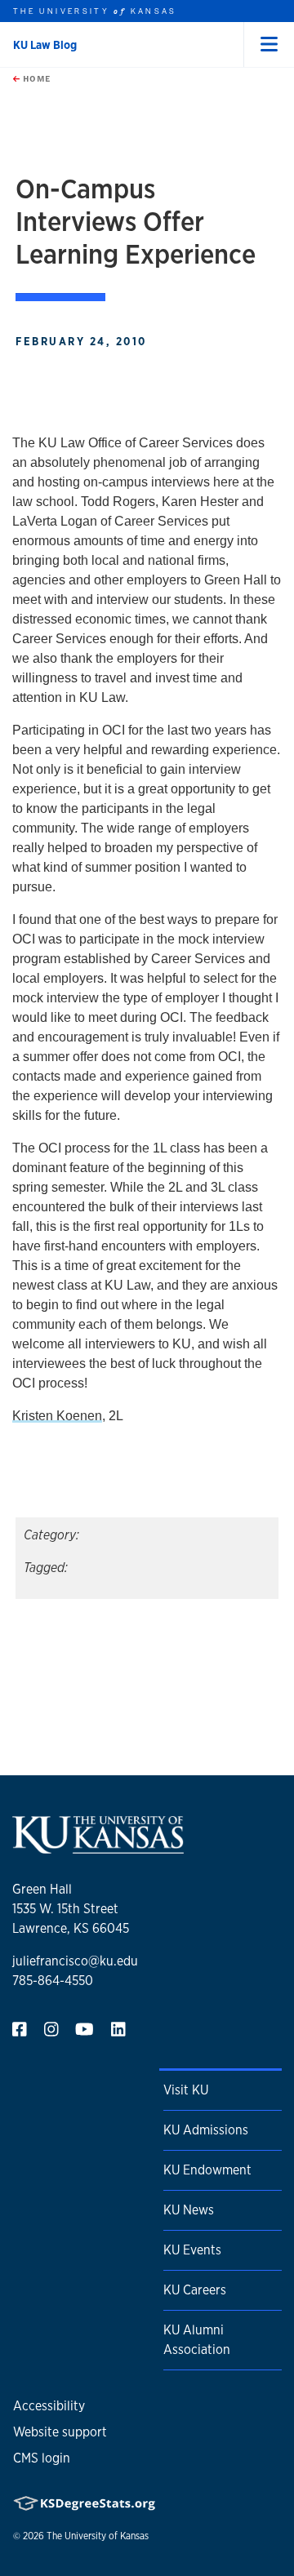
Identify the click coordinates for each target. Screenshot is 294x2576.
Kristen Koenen (57, 1416)
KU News (189, 2210)
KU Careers (195, 2290)
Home (35, 78)
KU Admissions (206, 2130)
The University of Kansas (98, 2536)
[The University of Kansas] (98, 1847)
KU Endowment (207, 2170)
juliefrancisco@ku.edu (75, 1961)
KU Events (192, 2250)
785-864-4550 (53, 1981)
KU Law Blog (45, 45)
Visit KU (186, 2090)
